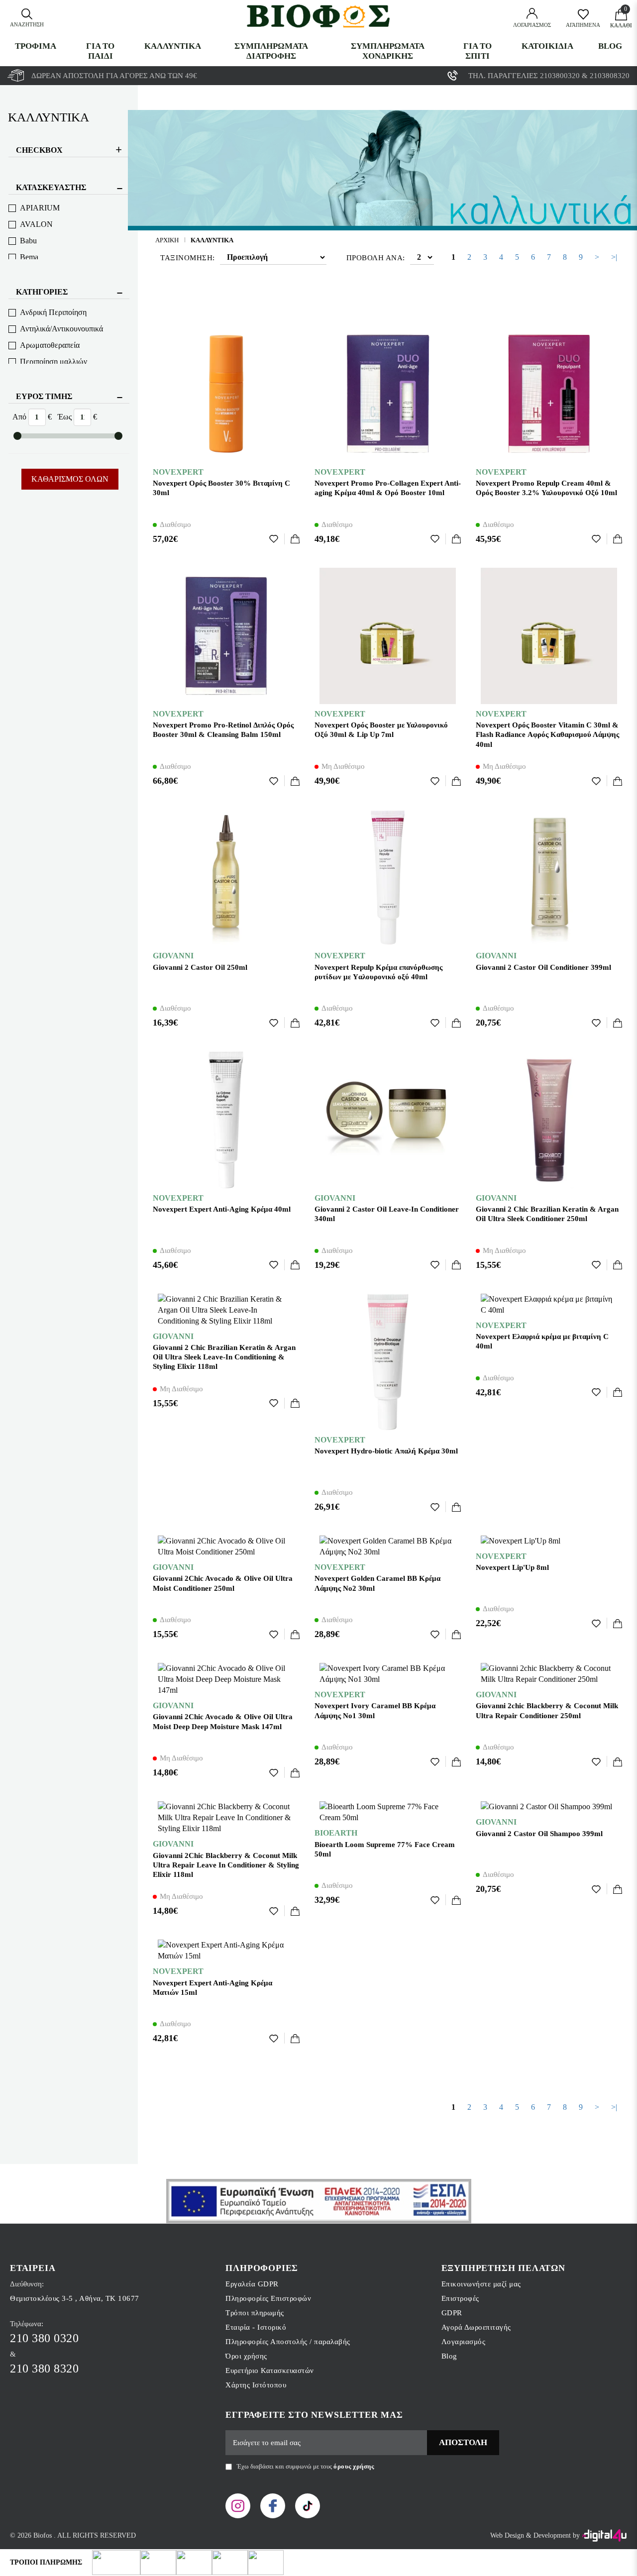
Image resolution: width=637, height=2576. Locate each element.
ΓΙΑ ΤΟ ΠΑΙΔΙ (100, 51)
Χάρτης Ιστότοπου (256, 2385)
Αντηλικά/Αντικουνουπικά (61, 329)
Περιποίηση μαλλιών (53, 361)
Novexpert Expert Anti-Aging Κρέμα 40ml (222, 1209)
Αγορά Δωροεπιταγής (476, 2327)
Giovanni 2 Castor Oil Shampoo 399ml (539, 1834)
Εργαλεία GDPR (252, 2284)
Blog (610, 46)
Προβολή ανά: (376, 258)
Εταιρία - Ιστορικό (256, 2327)
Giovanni (173, 956)
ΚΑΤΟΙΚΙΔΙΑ (547, 46)
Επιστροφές (460, 2298)
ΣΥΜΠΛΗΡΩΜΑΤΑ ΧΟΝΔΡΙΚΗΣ (388, 51)
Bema (29, 257)
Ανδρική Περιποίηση (53, 312)
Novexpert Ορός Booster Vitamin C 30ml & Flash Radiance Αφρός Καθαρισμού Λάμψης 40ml (547, 734)
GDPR (452, 2313)
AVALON (36, 224)
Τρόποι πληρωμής (255, 2313)
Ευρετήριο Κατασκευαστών (270, 2370)
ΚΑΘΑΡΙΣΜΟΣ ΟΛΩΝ (70, 479)
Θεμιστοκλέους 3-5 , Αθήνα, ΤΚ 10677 (75, 2298)
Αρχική (167, 240)
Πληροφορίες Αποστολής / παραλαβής (288, 2342)
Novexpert (178, 472)
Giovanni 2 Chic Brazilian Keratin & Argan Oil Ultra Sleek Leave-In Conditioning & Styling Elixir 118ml (224, 1357)
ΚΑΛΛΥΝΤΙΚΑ (173, 46)
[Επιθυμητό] (277, 539)
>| (614, 257)
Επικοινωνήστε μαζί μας (481, 2284)
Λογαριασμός (464, 2342)
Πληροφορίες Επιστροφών (268, 2298)
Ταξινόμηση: (188, 258)
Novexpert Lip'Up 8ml (512, 1567)
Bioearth (336, 1833)
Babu (28, 241)
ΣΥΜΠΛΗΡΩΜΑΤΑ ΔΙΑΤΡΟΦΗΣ (271, 51)
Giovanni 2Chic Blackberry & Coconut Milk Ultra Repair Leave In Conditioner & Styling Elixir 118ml (226, 1865)
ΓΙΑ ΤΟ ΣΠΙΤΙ (478, 51)
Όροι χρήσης (246, 2356)
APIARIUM (40, 208)
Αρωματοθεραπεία (50, 345)
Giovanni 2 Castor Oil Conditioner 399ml (543, 967)
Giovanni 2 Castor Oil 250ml (200, 967)
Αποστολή (463, 2442)
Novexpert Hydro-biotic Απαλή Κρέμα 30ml (386, 1451)
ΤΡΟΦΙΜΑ (36, 46)
